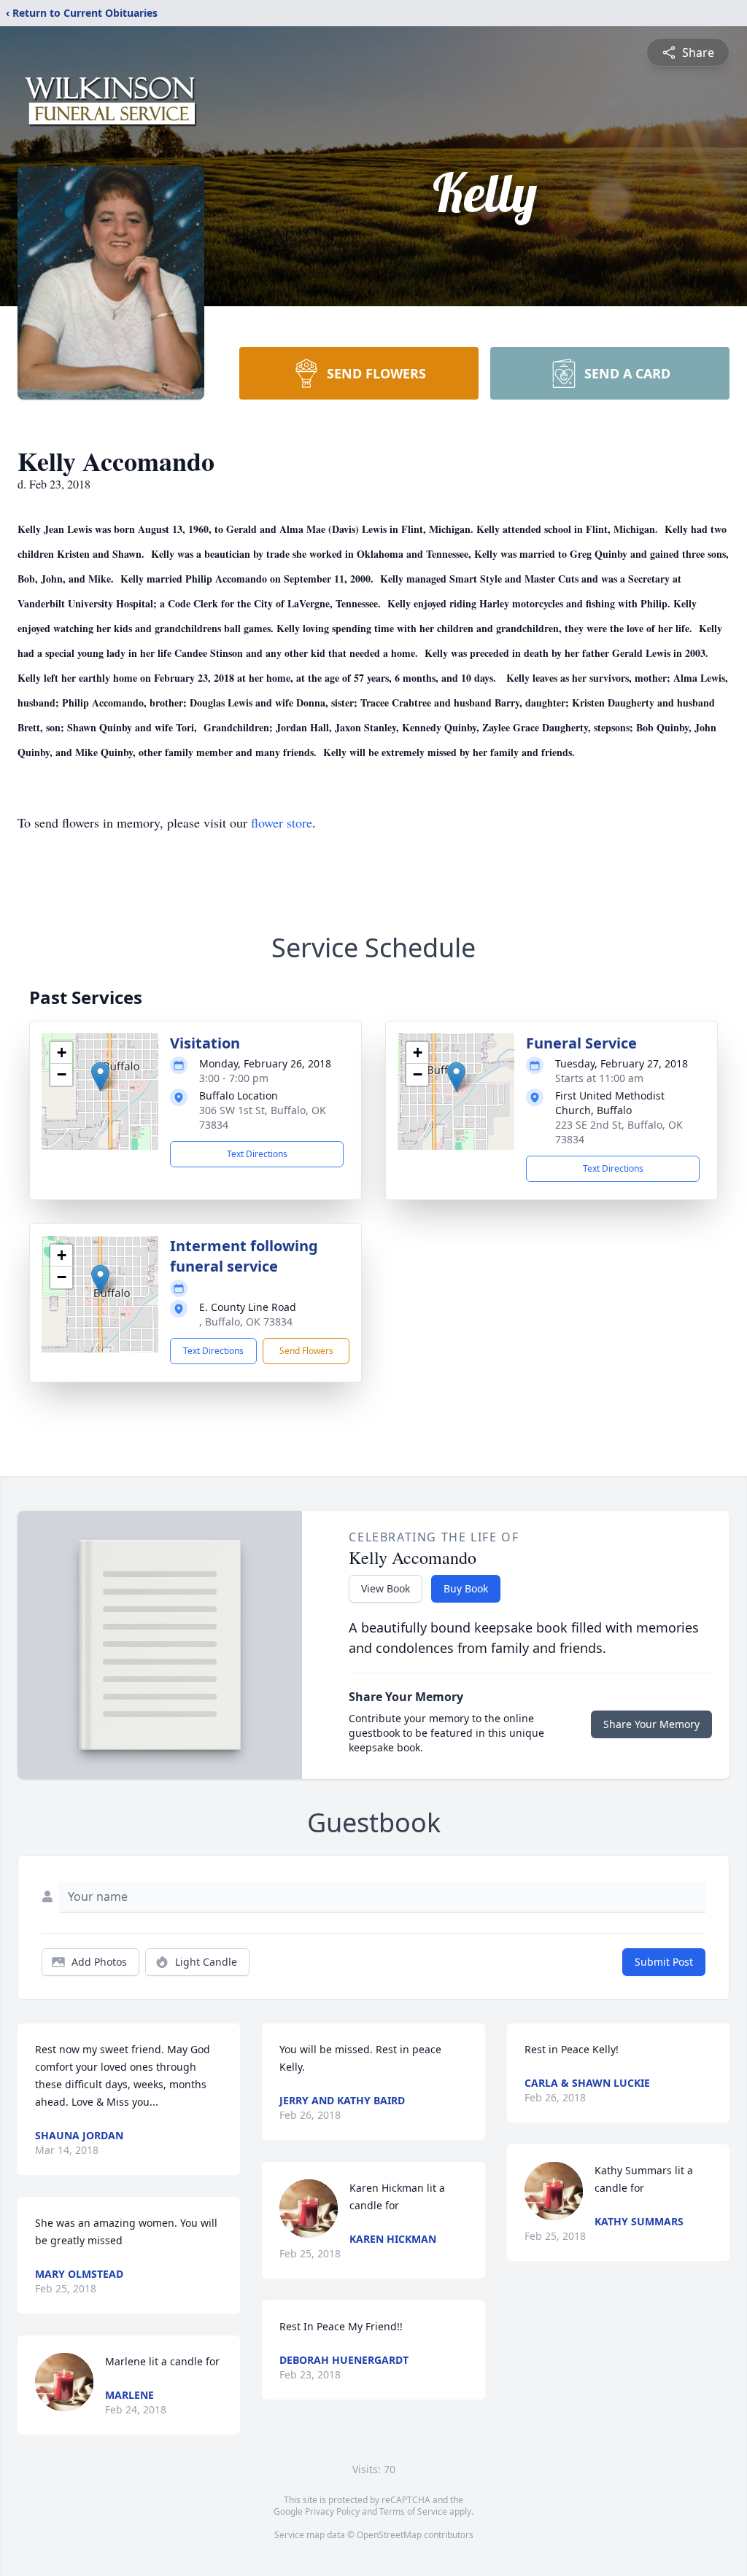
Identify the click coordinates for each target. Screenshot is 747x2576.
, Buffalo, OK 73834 (246, 1322)
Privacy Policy (332, 2511)
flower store (282, 822)
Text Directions (257, 1154)
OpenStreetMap (389, 2535)
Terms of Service (413, 2511)
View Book (386, 1588)
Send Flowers (306, 1351)
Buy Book (466, 1588)
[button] (100, 1077)
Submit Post (664, 1962)
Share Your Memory (651, 1724)
